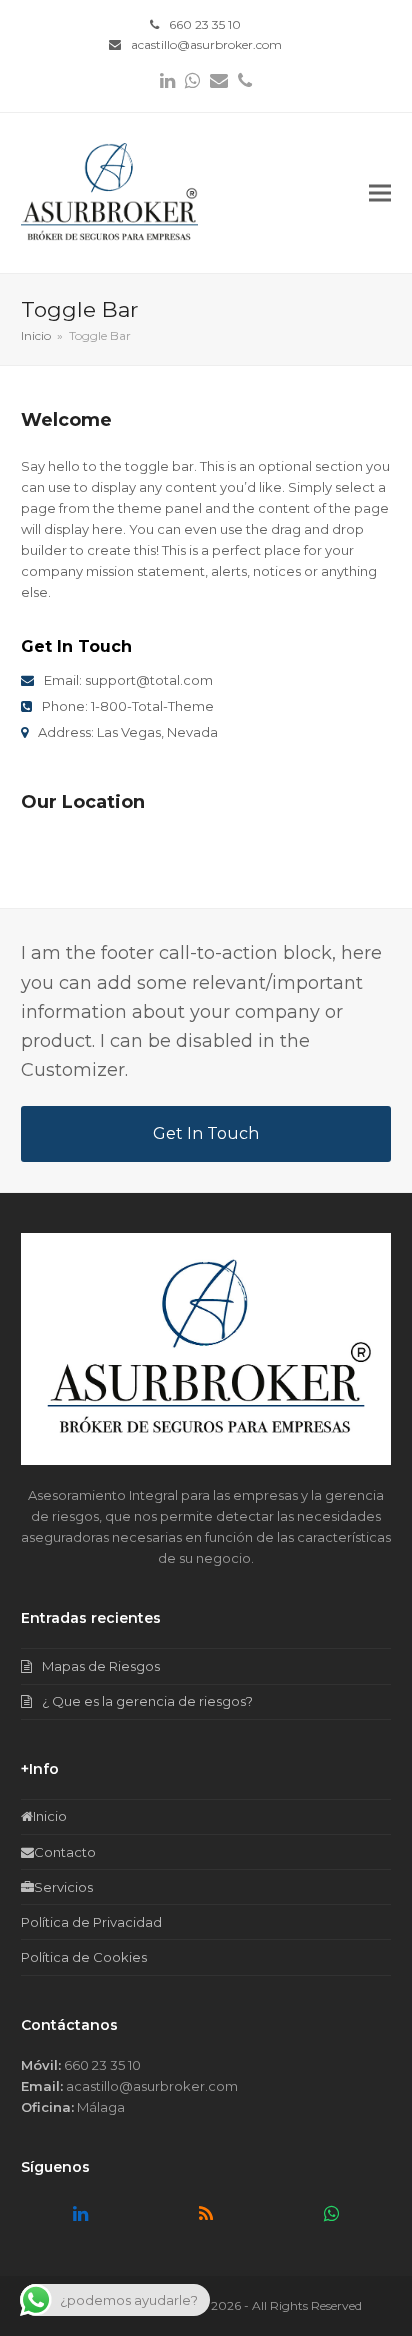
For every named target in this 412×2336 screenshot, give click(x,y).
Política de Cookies (84, 1957)
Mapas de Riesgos (101, 1666)
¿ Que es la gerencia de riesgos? (147, 1701)
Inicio (50, 1816)
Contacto (65, 1852)
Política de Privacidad (91, 1922)
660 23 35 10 (205, 24)
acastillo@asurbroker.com (206, 44)
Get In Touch (206, 1133)
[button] (380, 193)
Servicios (63, 1887)
